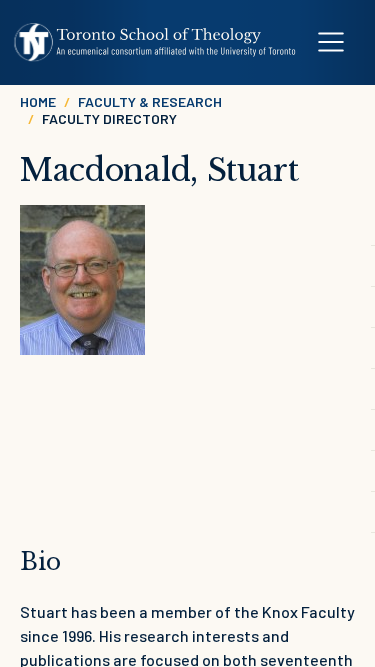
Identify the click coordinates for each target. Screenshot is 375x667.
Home (38, 101)
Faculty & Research (150, 101)
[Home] (155, 42)
